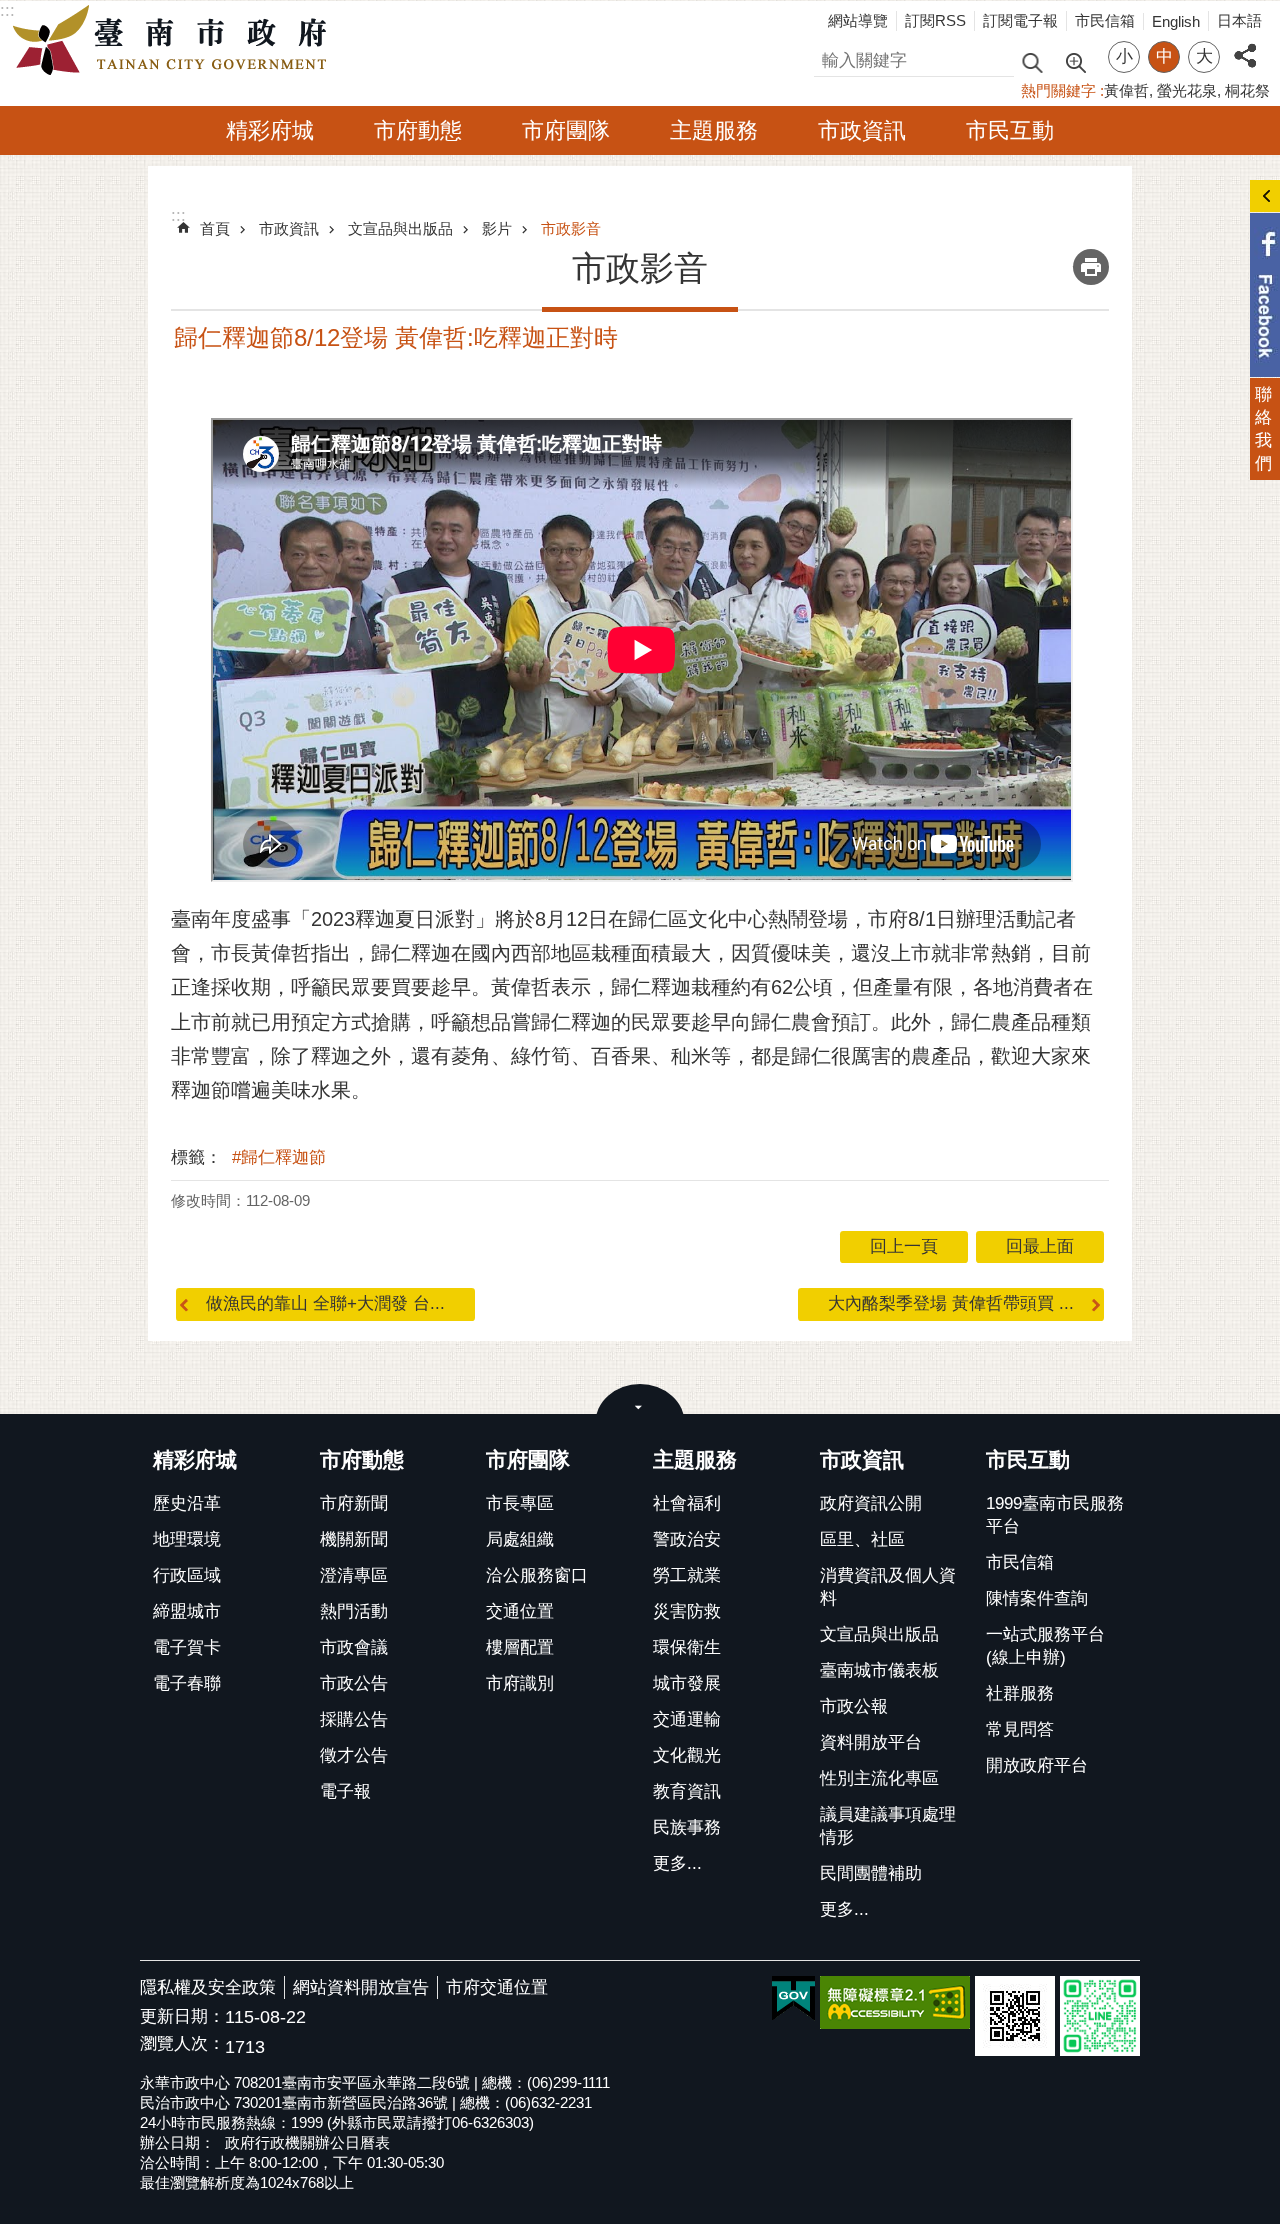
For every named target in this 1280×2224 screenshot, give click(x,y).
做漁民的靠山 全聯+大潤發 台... (325, 1303)
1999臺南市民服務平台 (1055, 1515)
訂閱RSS (935, 20)
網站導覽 (858, 20)
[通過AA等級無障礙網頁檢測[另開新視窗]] (895, 2002)
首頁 (215, 228)
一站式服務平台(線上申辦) (1045, 1646)
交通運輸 (687, 1719)
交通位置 (520, 1611)
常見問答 (1020, 1729)
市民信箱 (1105, 20)
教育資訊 (687, 1791)
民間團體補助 (871, 1873)
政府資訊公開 (871, 1503)
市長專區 (520, 1503)
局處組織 (520, 1539)
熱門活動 (354, 1611)
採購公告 (354, 1719)
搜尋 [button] (1032, 61)
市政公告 (354, 1683)
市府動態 (418, 130)
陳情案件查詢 (1037, 1598)
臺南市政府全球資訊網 (175, 41)
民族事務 (687, 1827)
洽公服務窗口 (537, 1575)
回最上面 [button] (1040, 1246)
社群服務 (1020, 1693)
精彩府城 (270, 130)
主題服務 (714, 130)
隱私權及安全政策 (208, 1987)
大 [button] (1204, 56)
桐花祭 (1247, 90)
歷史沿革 (187, 1503)
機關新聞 (354, 1539)
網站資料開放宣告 (361, 1987)
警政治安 (687, 1539)
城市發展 (687, 1683)
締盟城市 (187, 1611)
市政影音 (571, 228)
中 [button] (1164, 56)
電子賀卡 (187, 1647)
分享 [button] (1245, 44)
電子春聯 (187, 1683)
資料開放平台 (871, 1742)
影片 (497, 228)
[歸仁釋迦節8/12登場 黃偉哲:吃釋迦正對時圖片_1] (1015, 2016)
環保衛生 (687, 1647)
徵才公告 (354, 1755)
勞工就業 (687, 1575)
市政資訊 (862, 130)
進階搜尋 (1075, 61)
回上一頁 (904, 1246)
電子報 (345, 1791)
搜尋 (831, 57)
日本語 (1239, 20)
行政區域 (187, 1575)
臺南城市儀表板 (879, 1670)
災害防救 (687, 1611)
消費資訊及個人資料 (888, 1587)
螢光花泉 (1187, 90)
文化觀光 (687, 1755)
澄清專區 (354, 1575)
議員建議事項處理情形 (888, 1826)
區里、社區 (862, 1539)
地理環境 (187, 1539)
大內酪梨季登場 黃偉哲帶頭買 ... (951, 1303)
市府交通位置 (497, 1987)
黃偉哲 (1126, 90)
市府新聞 (354, 1503)
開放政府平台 (1037, 1765)
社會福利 (687, 1503)
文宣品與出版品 (400, 228)
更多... (677, 1863)
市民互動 (1010, 130)
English (1176, 21)
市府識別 (520, 1683)
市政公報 (854, 1706)
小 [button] (1124, 56)
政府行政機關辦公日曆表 (307, 2142)
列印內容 (1091, 267)
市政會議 (354, 1647)
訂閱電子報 (1020, 20)
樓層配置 (520, 1647)
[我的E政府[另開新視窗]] (793, 1999)
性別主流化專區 (879, 1778)
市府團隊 (566, 130)
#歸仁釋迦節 (279, 1157)
